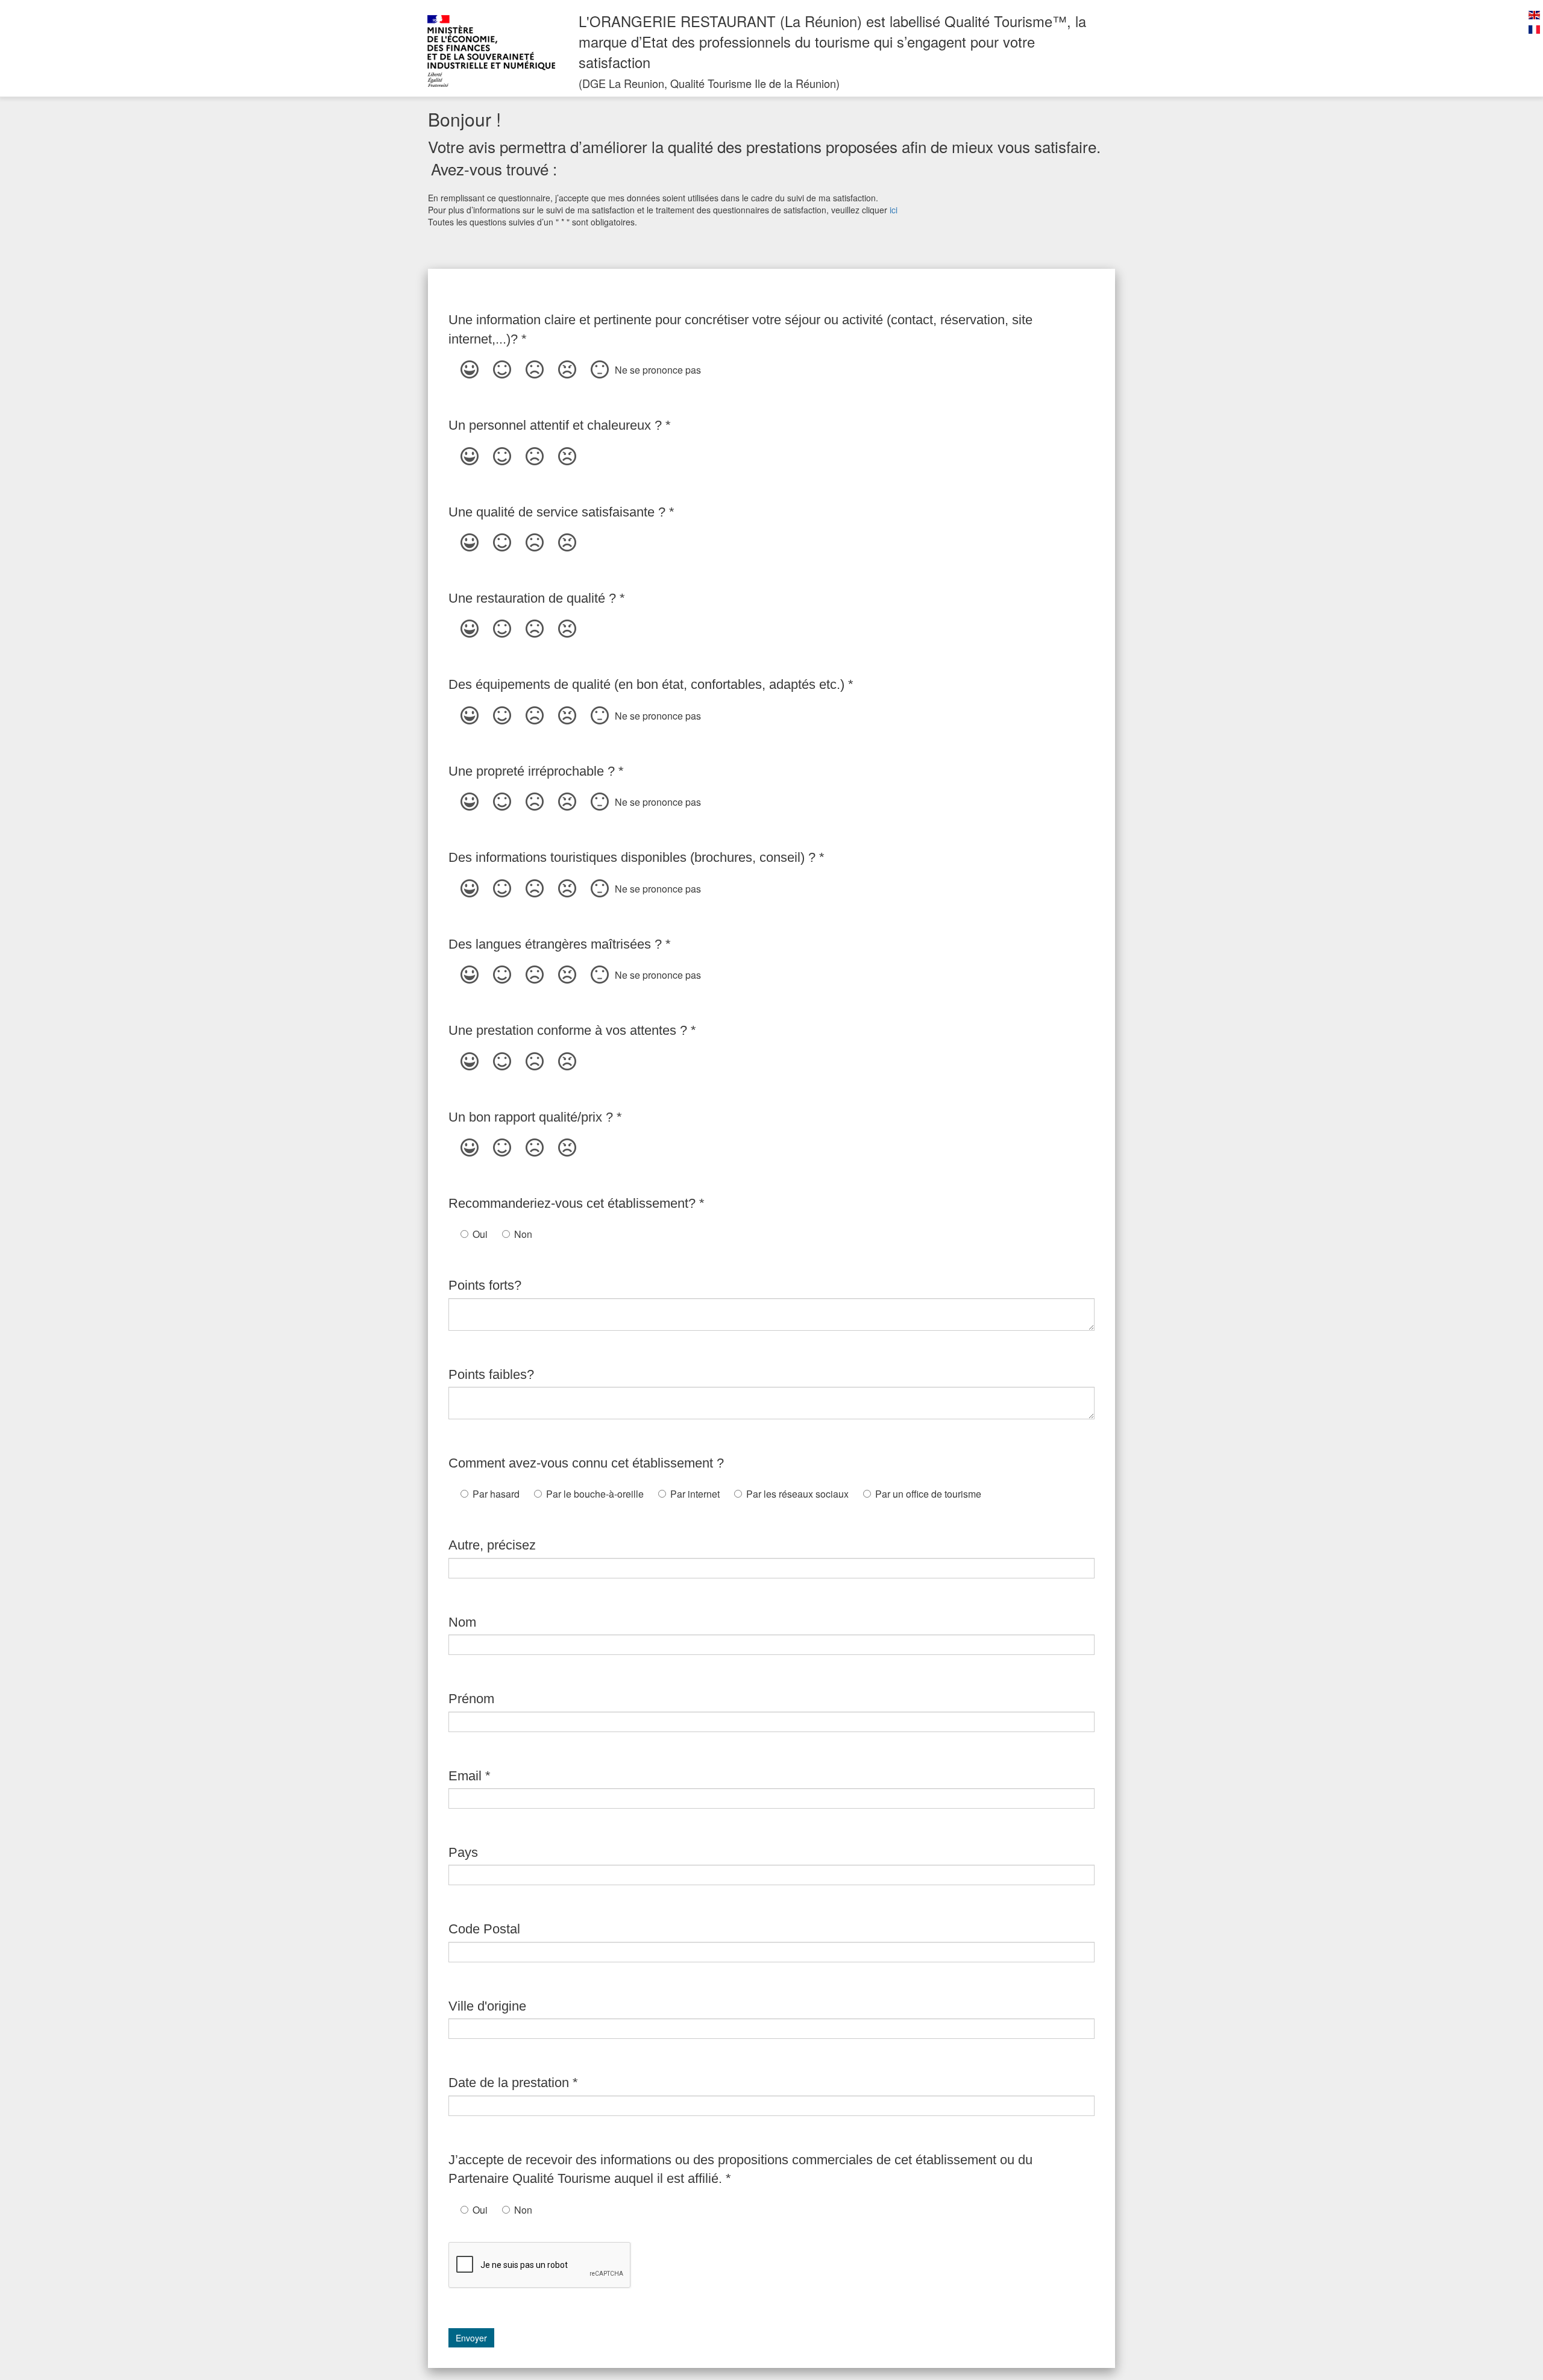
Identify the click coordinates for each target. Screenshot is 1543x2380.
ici (894, 210)
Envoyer (471, 2338)
